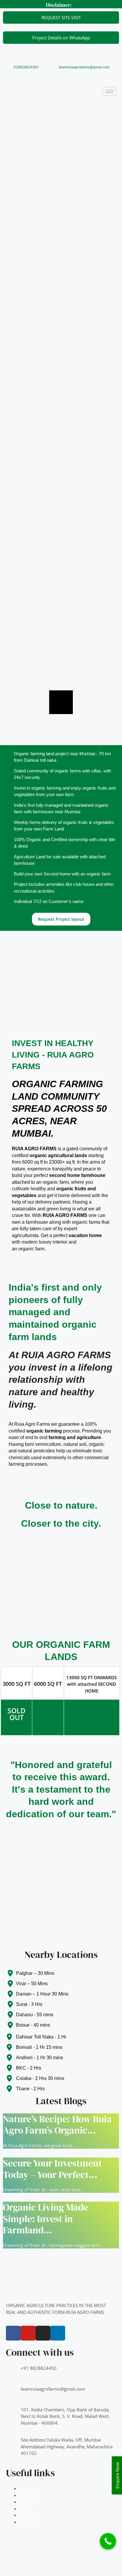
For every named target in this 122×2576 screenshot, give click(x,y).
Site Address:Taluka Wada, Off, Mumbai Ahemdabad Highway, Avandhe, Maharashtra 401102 (67, 2446)
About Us (29, 2495)
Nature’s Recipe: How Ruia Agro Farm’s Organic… (57, 2125)
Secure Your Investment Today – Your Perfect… (53, 2169)
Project (26, 2502)
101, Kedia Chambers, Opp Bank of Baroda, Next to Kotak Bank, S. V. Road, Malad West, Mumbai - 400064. (65, 2416)
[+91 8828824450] (13, 2372)
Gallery (27, 2515)
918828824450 (26, 67)
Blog (24, 2508)
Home (25, 2488)
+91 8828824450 (39, 2368)
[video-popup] (61, 702)
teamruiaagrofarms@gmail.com (84, 67)
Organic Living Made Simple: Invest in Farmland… (46, 2219)
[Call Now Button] (108, 2541)
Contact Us (30, 2522)
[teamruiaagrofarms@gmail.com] (13, 2393)
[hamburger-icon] (109, 91)
